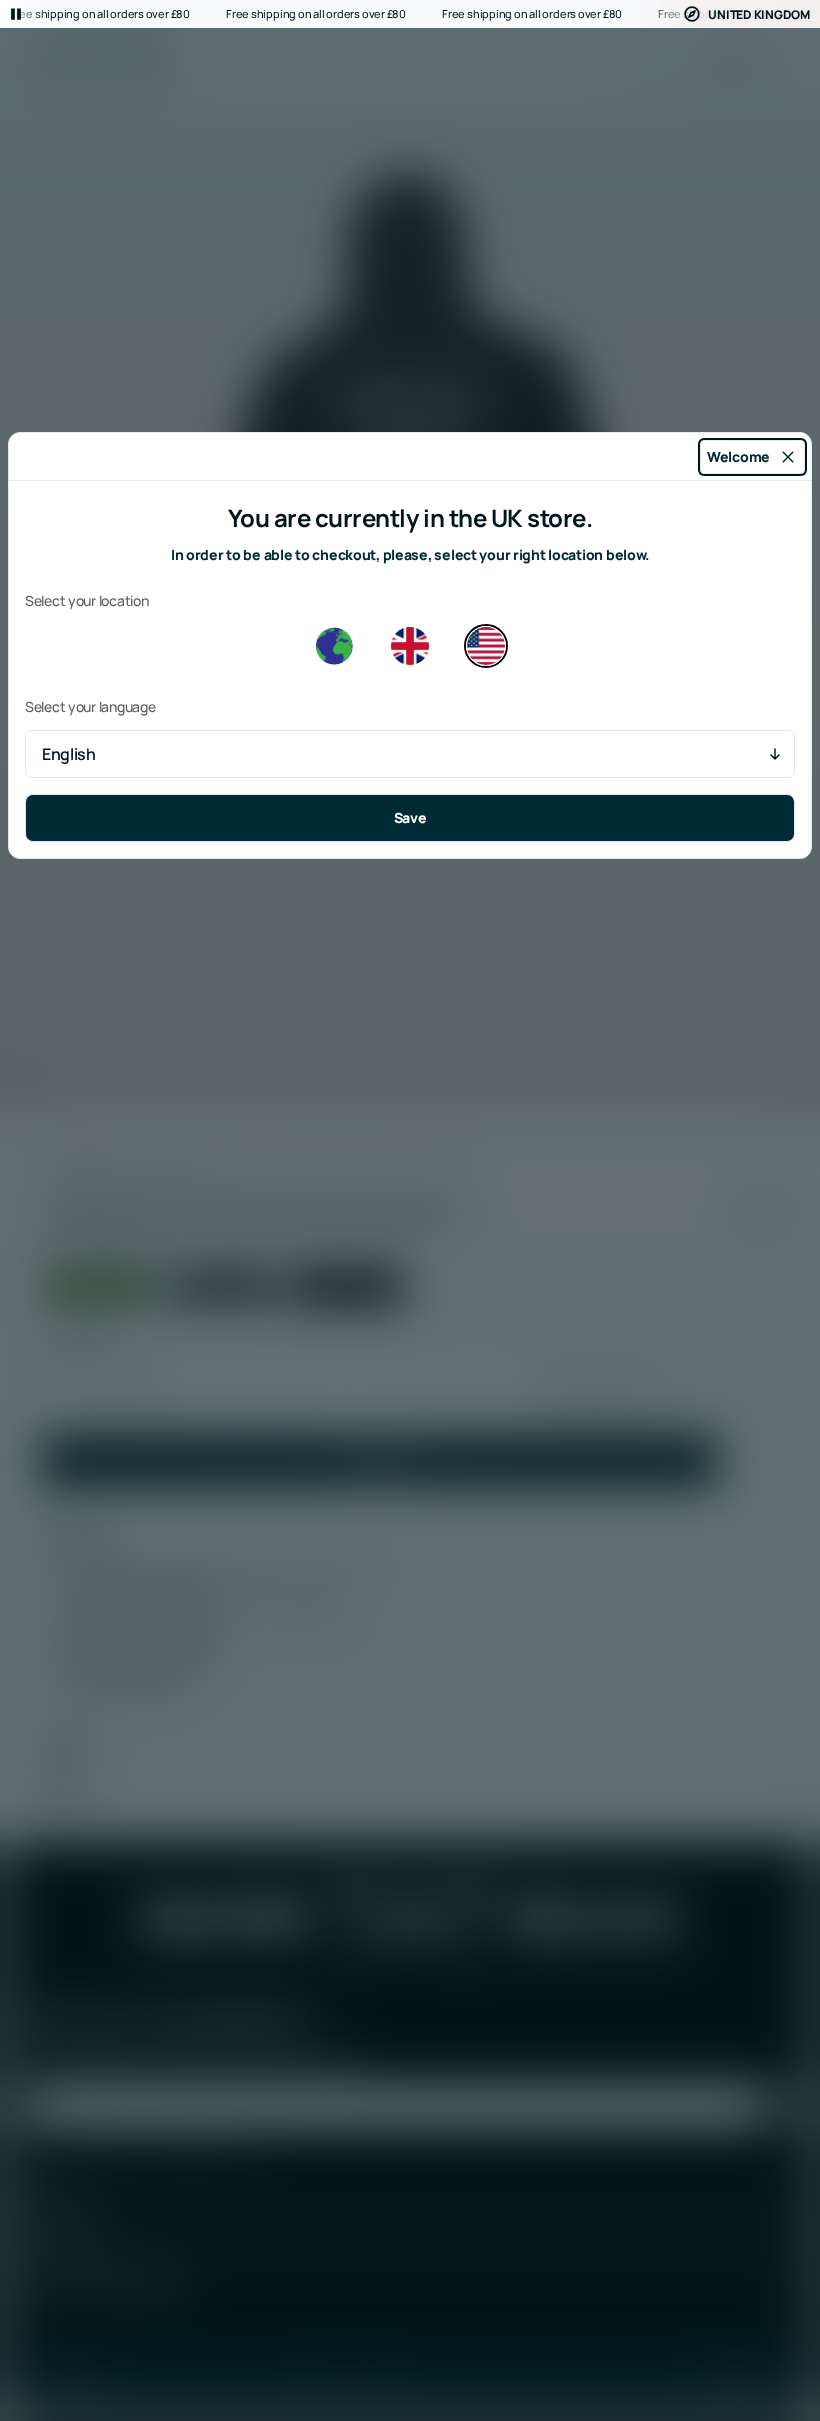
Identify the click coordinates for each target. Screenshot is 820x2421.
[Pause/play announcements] (16, 14)
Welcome (738, 456)
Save (410, 817)
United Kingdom (759, 14)
